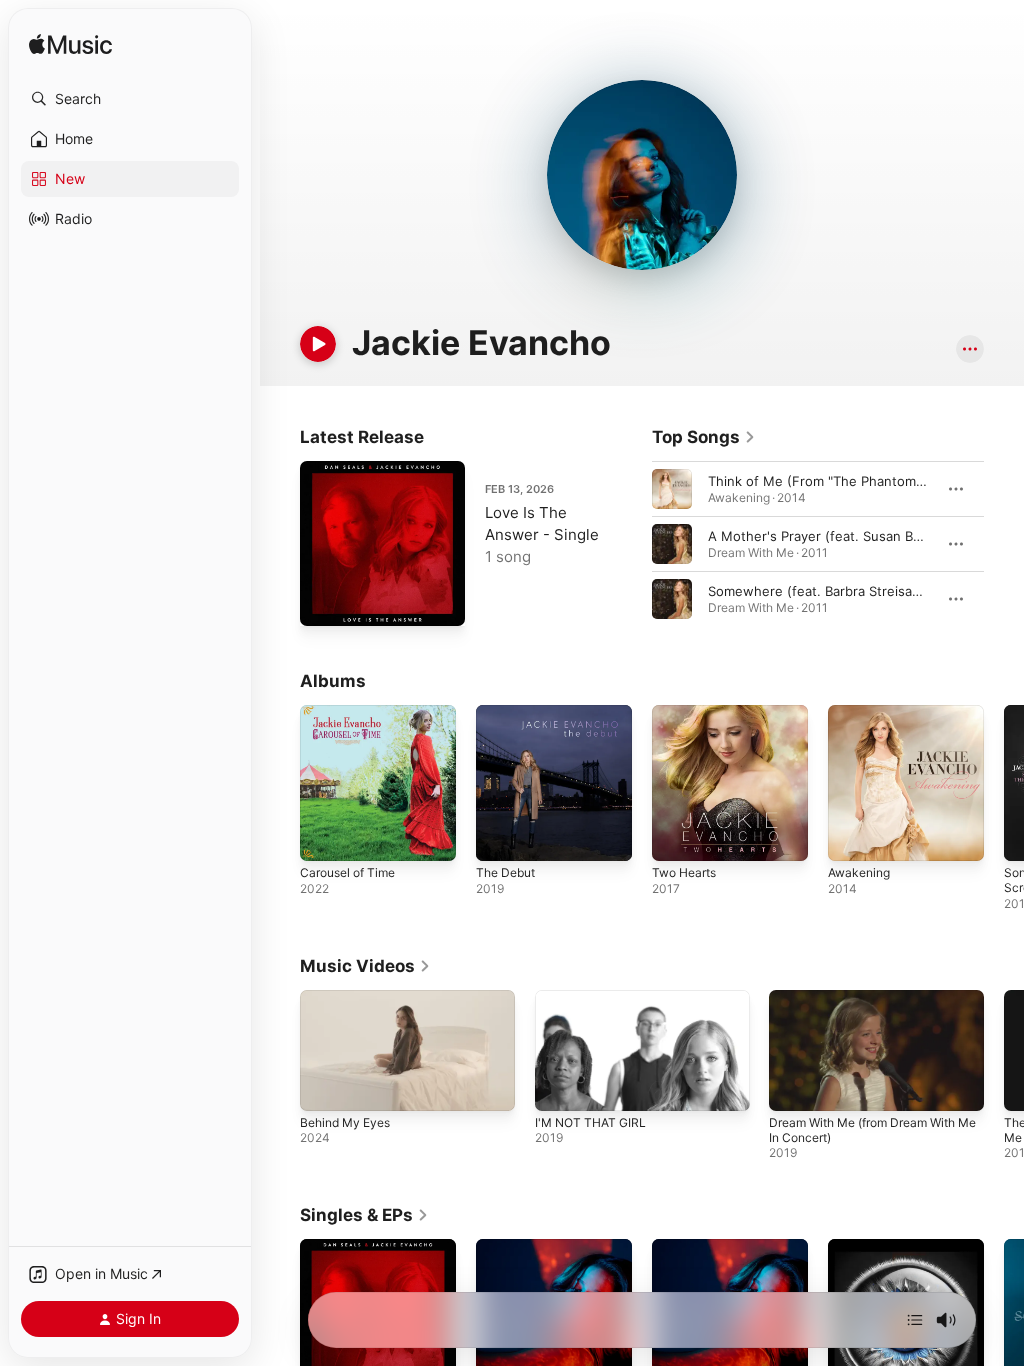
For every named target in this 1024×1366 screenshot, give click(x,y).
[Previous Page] (632, 544)
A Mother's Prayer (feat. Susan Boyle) (826, 536)
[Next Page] (1004, 544)
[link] (704, 437)
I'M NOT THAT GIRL (590, 1122)
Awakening (859, 872)
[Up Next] (915, 1320)
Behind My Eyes (345, 1122)
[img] (70, 45)
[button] (130, 99)
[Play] (318, 344)
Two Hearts (684, 872)
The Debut (505, 872)
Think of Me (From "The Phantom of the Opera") (859, 481)
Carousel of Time (347, 872)
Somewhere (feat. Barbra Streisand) (820, 591)
